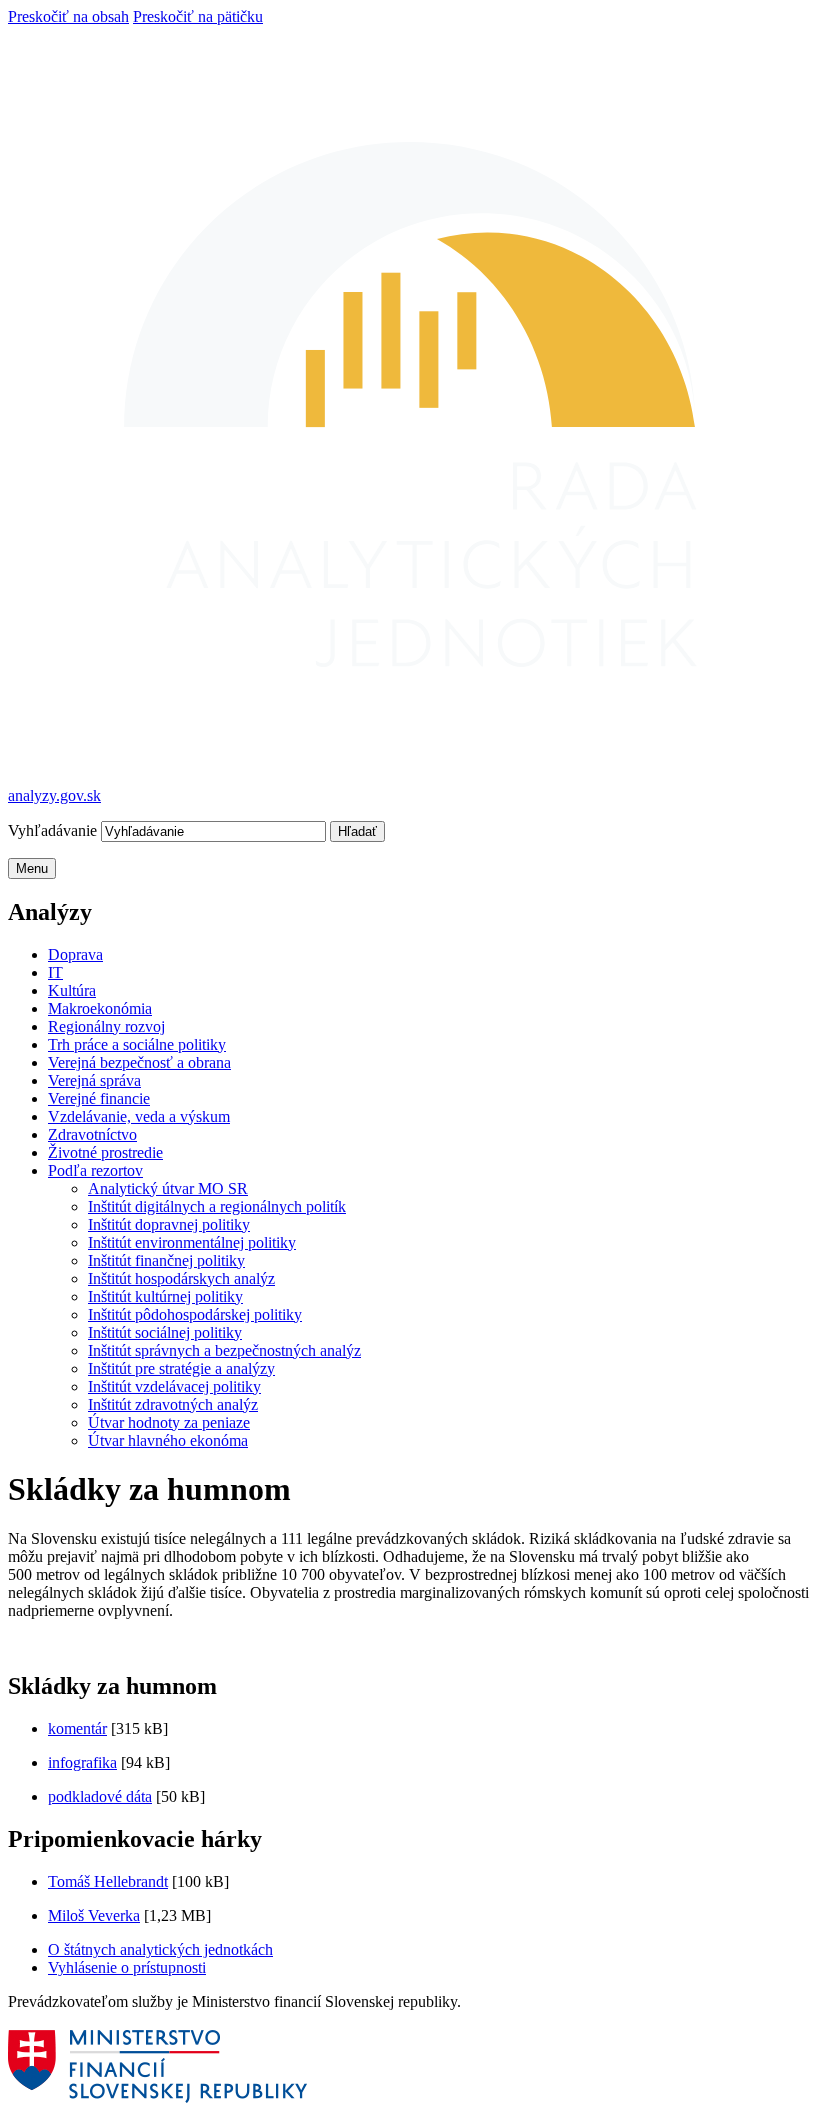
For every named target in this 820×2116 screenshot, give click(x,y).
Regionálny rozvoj (106, 1026)
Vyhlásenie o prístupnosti (127, 1967)
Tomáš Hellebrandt (108, 1881)
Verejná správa (94, 1080)
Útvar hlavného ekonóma (168, 1440)
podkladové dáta (100, 1796)
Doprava (75, 954)
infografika (82, 1762)
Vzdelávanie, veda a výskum (139, 1116)
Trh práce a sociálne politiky (137, 1044)
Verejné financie (99, 1098)
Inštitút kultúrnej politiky (165, 1296)
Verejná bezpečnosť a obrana (139, 1062)
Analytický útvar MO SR (168, 1188)
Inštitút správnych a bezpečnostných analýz (224, 1350)
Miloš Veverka (94, 1915)
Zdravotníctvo (92, 1134)
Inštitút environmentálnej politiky (192, 1242)
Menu (32, 868)
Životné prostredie (105, 1152)
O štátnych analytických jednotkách (160, 1949)
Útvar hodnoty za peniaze (169, 1422)
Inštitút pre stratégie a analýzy (181, 1368)
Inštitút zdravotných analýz (173, 1404)
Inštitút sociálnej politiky (165, 1332)
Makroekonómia (100, 1008)
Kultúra (72, 990)
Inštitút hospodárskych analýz (181, 1278)
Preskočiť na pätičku (198, 16)
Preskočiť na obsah (68, 16)
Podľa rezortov (95, 1170)
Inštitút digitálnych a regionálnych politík (217, 1206)
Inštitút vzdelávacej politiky (174, 1386)
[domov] (159, 2098)
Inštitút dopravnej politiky (169, 1224)
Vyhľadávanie (54, 830)
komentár (77, 1728)
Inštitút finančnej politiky (166, 1260)
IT (55, 972)
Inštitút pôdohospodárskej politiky (195, 1314)
